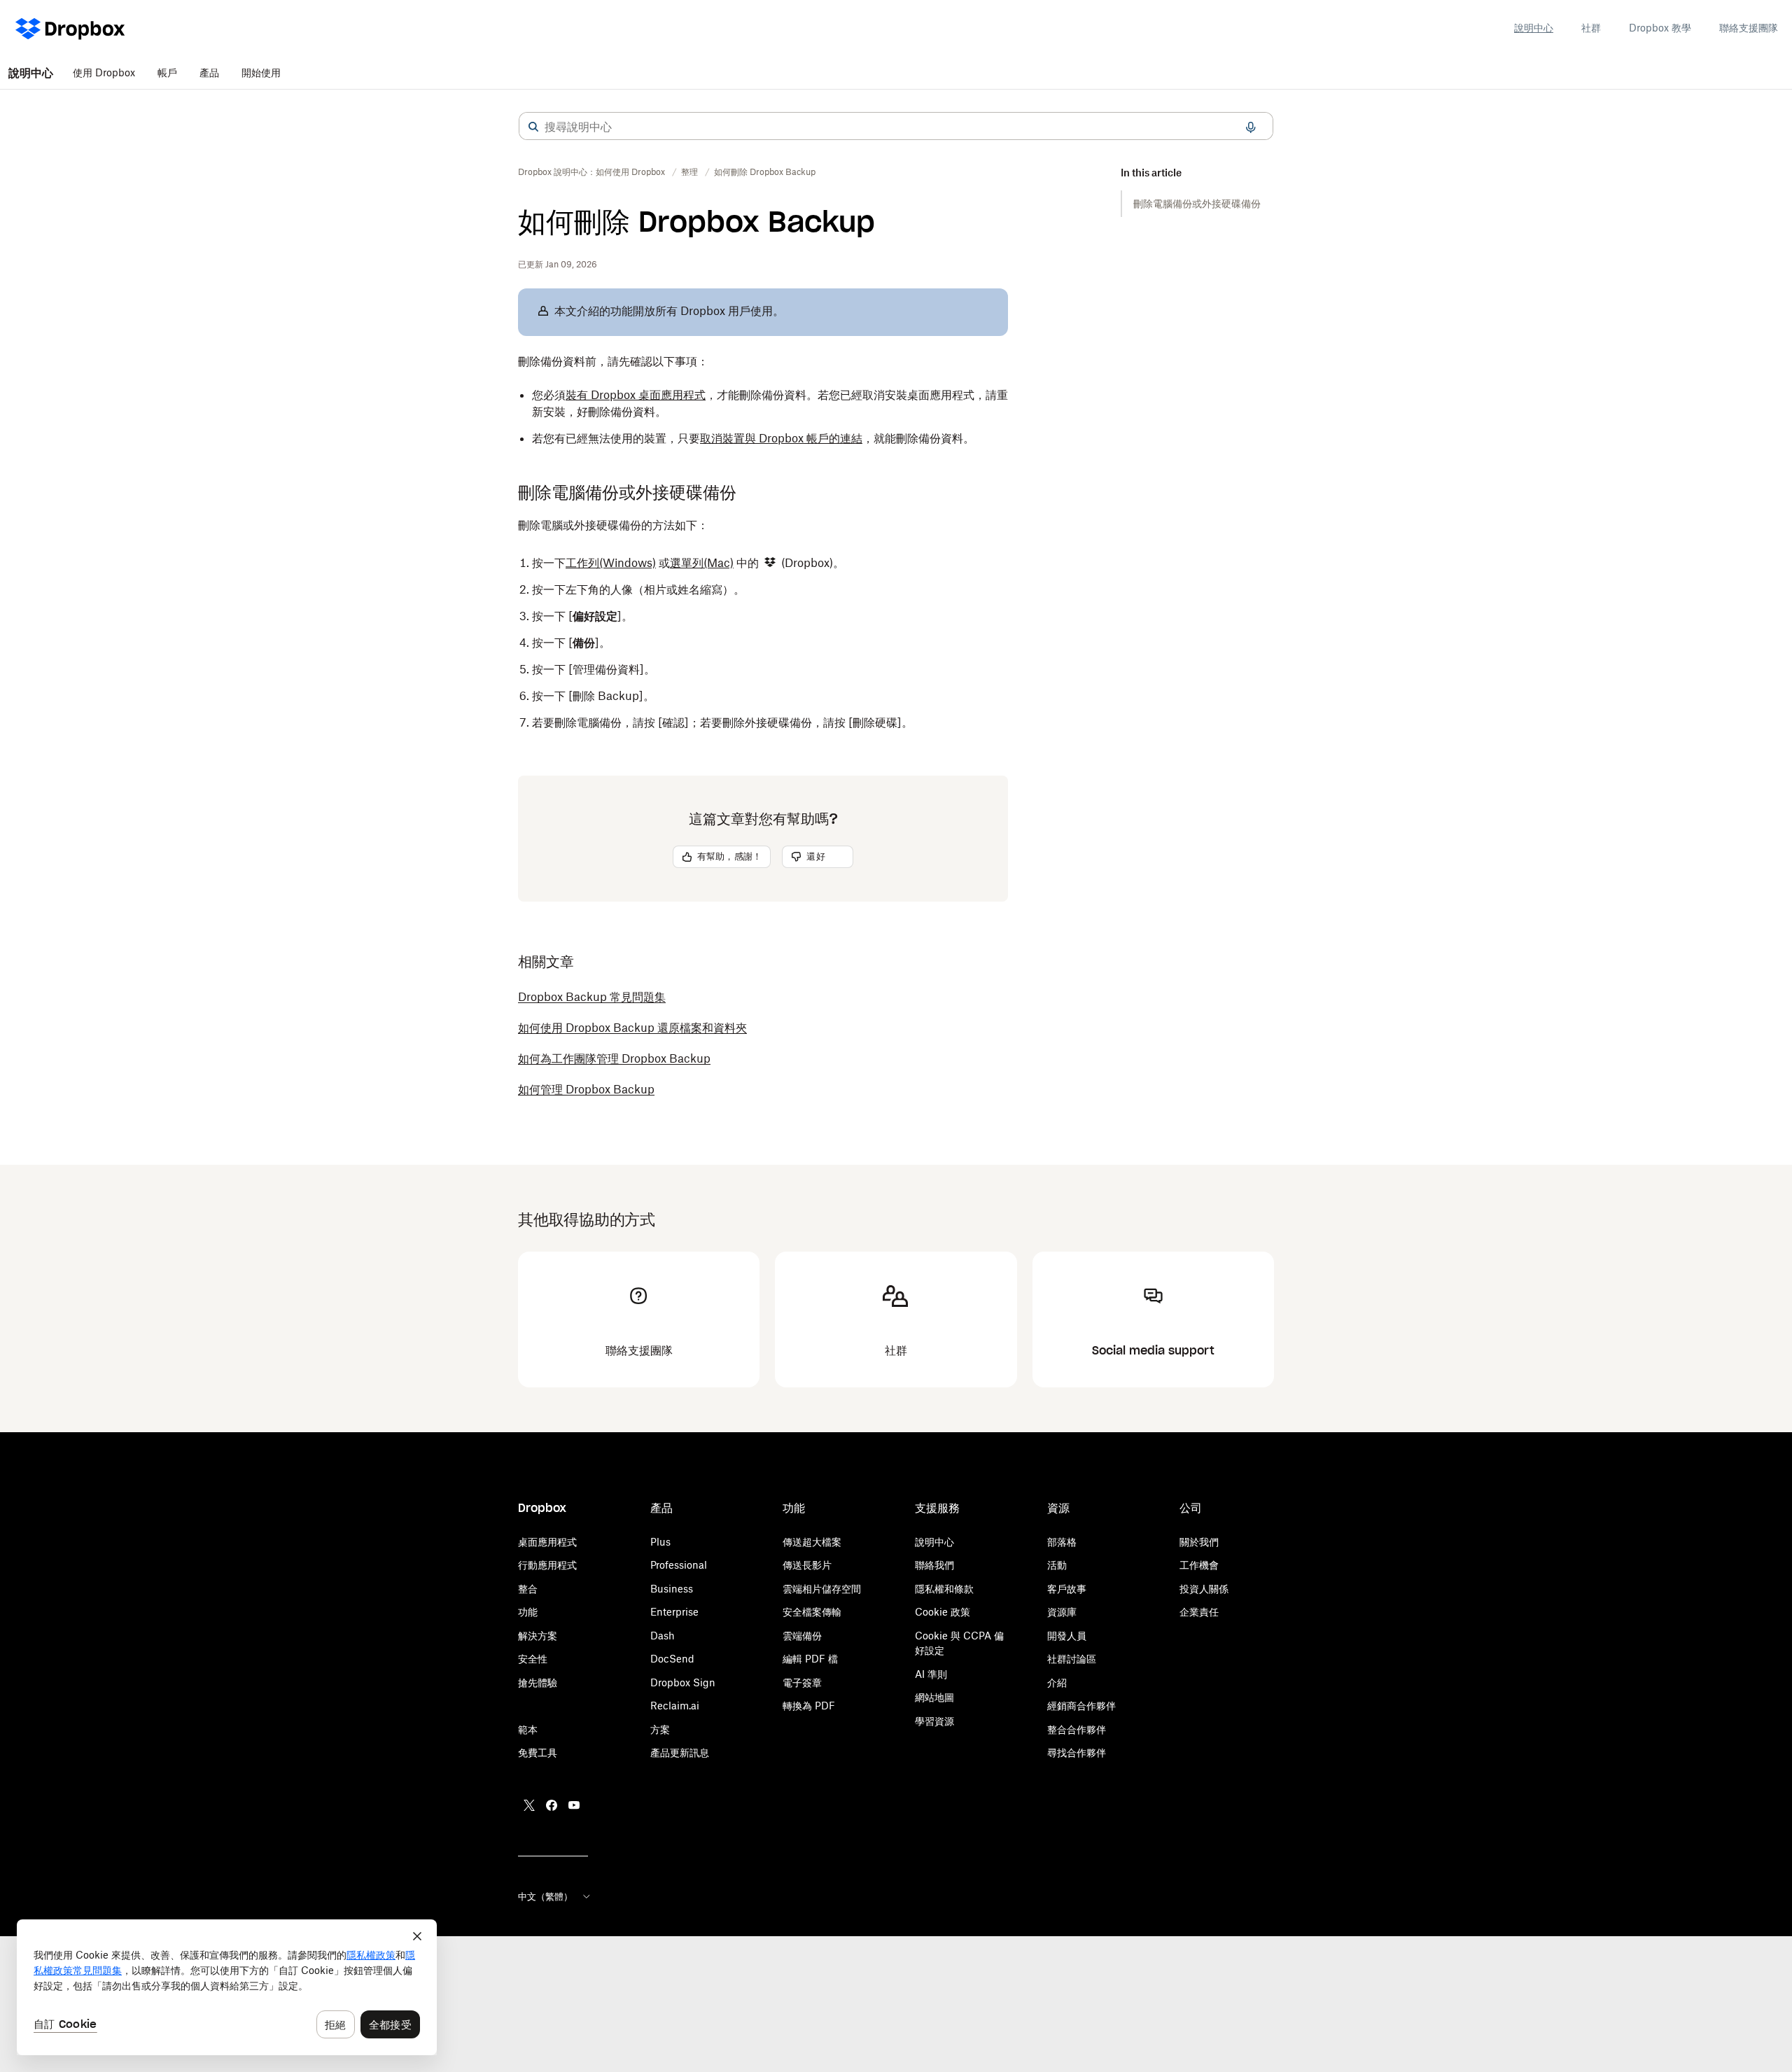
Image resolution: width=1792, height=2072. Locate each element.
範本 (528, 1729)
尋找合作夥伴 (1077, 1752)
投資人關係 (1204, 1589)
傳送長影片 (807, 1565)
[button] (533, 127)
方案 (660, 1729)
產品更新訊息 (680, 1752)
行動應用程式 (547, 1565)
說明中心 (1534, 28)
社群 (1591, 28)
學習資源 (934, 1721)
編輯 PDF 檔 (810, 1659)
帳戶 (167, 72)
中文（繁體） (545, 1896)
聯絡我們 (934, 1565)
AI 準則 (931, 1674)
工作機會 (1199, 1565)
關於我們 (1199, 1542)
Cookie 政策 (943, 1612)
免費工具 (538, 1752)
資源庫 (1062, 1612)
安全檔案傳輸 (812, 1612)
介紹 (1057, 1682)
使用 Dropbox (104, 72)
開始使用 (261, 72)
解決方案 (538, 1636)
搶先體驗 (538, 1682)
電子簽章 (802, 1682)
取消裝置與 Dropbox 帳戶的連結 (781, 438)
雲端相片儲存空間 (822, 1589)
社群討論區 (1072, 1659)
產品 (209, 72)
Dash (663, 1636)
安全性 (533, 1659)
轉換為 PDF (809, 1706)
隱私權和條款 (944, 1589)
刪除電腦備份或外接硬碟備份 (1197, 203)
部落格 (1062, 1542)
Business (672, 1589)
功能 (528, 1612)
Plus (660, 1542)
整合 (528, 1589)
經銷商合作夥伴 (1081, 1706)
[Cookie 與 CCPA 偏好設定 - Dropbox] (227, 1987)
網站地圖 (934, 1697)
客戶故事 (1067, 1589)
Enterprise (674, 1612)
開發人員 (1067, 1636)
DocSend (672, 1659)
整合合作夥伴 (1077, 1729)
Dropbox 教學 (1660, 28)
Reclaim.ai (675, 1706)
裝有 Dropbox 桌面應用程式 (636, 395)
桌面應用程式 (547, 1542)
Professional (679, 1565)
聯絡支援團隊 (1749, 28)
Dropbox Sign (683, 1682)
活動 (1057, 1565)
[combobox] (896, 127)
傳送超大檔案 (812, 1542)
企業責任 (1199, 1612)
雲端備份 (802, 1636)
